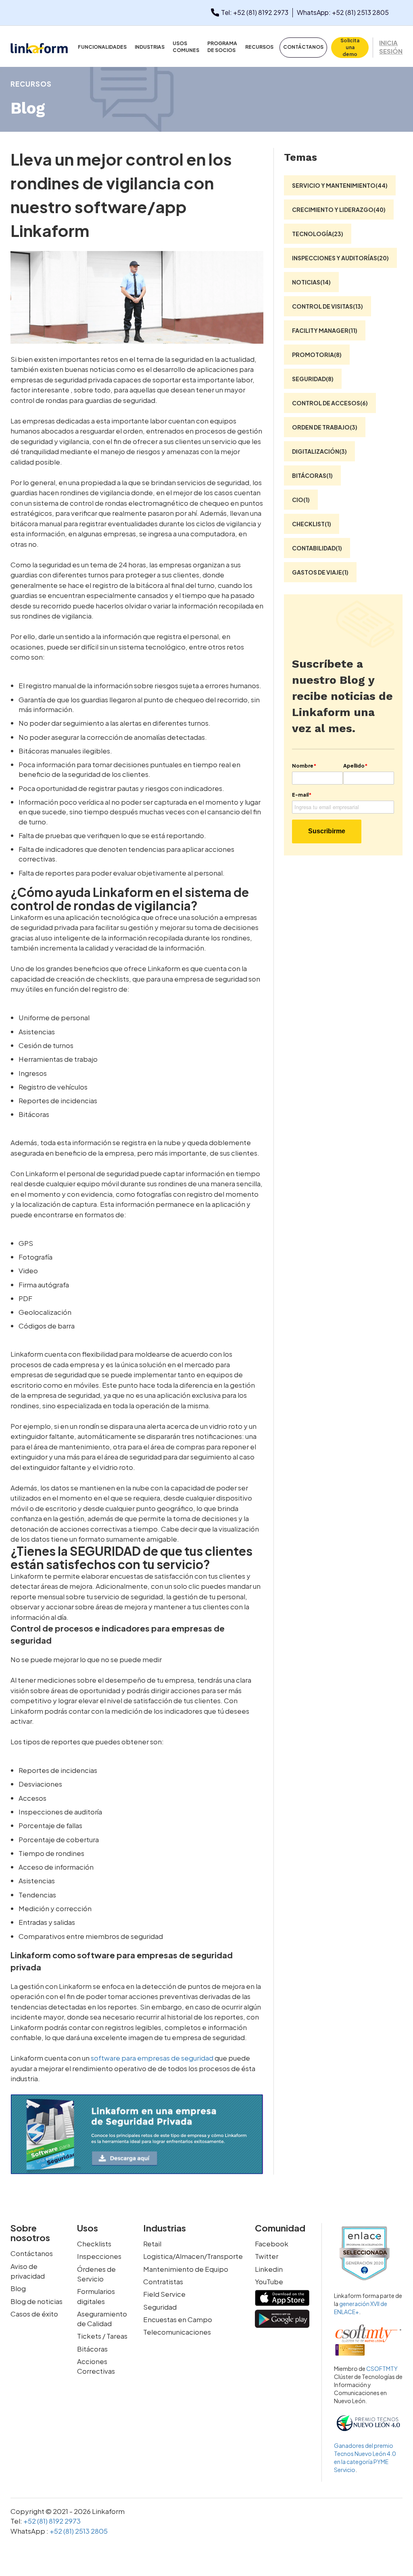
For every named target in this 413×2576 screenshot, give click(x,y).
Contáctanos (32, 2253)
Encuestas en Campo (178, 2319)
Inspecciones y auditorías (340, 258)
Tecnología (318, 234)
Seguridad (313, 379)
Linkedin (269, 2269)
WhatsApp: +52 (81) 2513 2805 (343, 12)
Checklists (94, 2244)
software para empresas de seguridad (152, 2058)
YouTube (269, 2281)
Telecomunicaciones (177, 2332)
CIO (301, 500)
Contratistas (163, 2281)
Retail (152, 2244)
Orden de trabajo (325, 427)
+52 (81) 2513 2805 (78, 2531)
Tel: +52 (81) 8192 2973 (255, 12)
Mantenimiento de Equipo (186, 2269)
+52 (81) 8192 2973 (51, 2521)
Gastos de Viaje (320, 572)
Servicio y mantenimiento (340, 185)
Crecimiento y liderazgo (339, 210)
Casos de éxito (34, 2314)
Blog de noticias (37, 2301)
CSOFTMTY (382, 2368)
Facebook (272, 2244)
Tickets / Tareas (102, 2336)
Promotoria (317, 355)
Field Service (164, 2294)
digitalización (319, 451)
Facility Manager (325, 330)
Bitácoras (312, 475)
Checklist (312, 524)
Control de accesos (330, 403)
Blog (18, 2288)
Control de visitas (327, 306)
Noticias (311, 282)
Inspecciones (99, 2256)
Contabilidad (317, 548)
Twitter (267, 2256)
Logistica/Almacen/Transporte (193, 2256)
